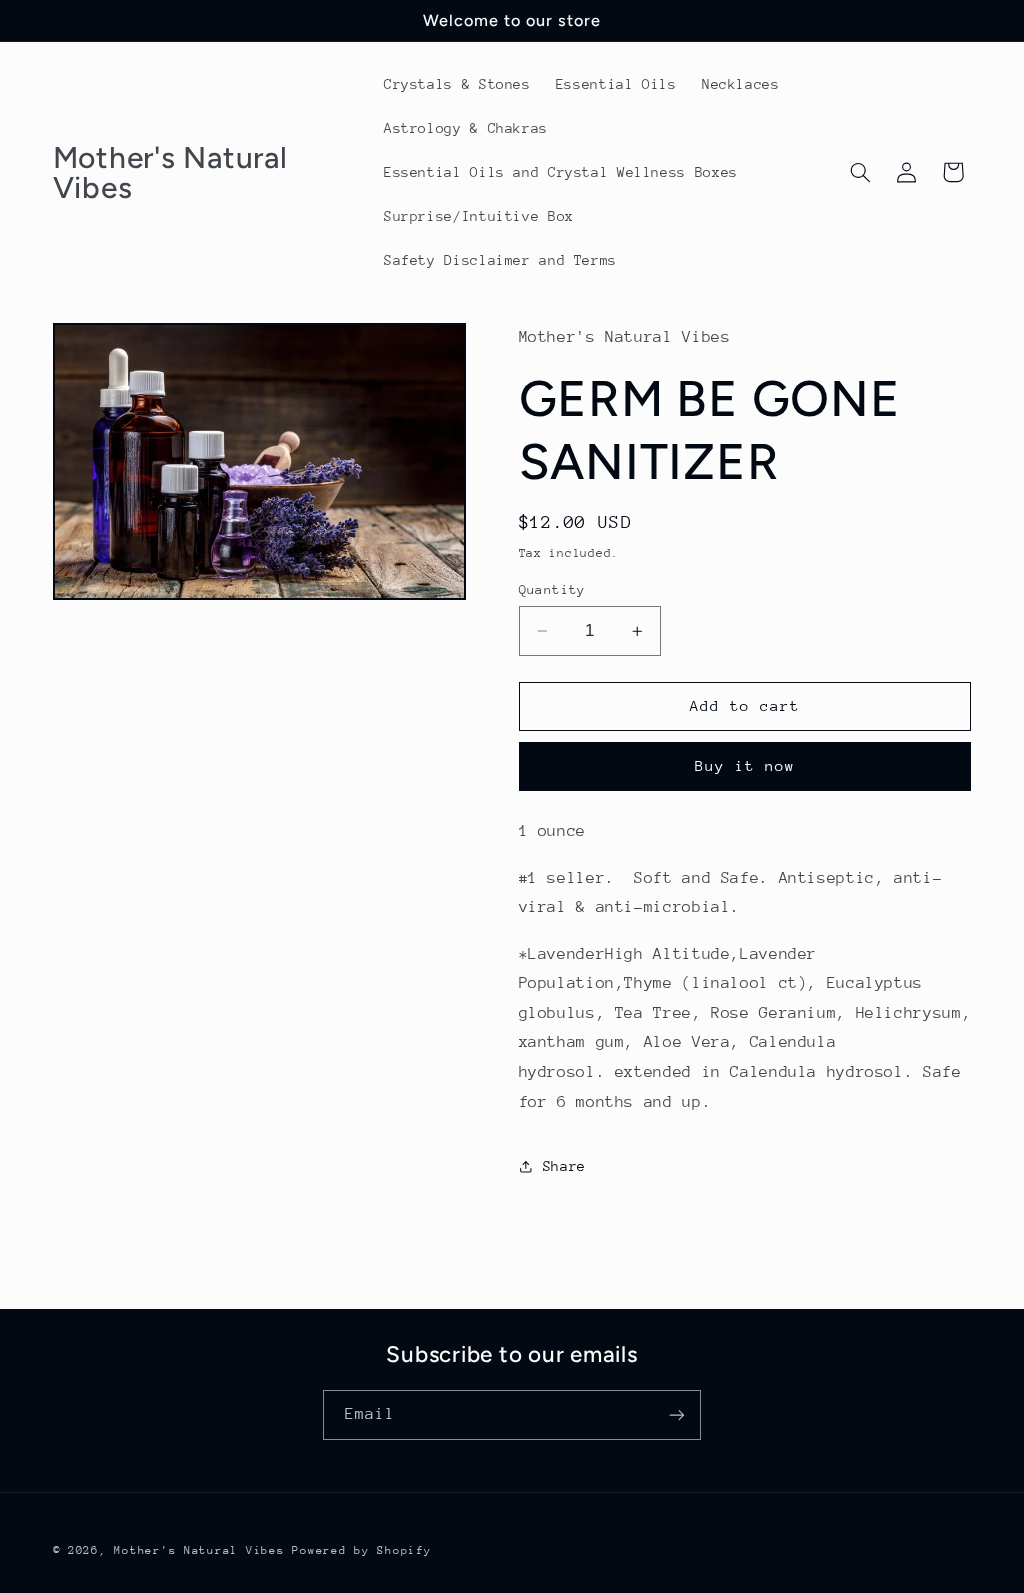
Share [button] (564, 1166)
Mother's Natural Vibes (199, 1550)
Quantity (552, 589)
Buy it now (745, 765)
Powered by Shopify (361, 1550)
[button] (860, 172)
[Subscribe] (677, 1414)
